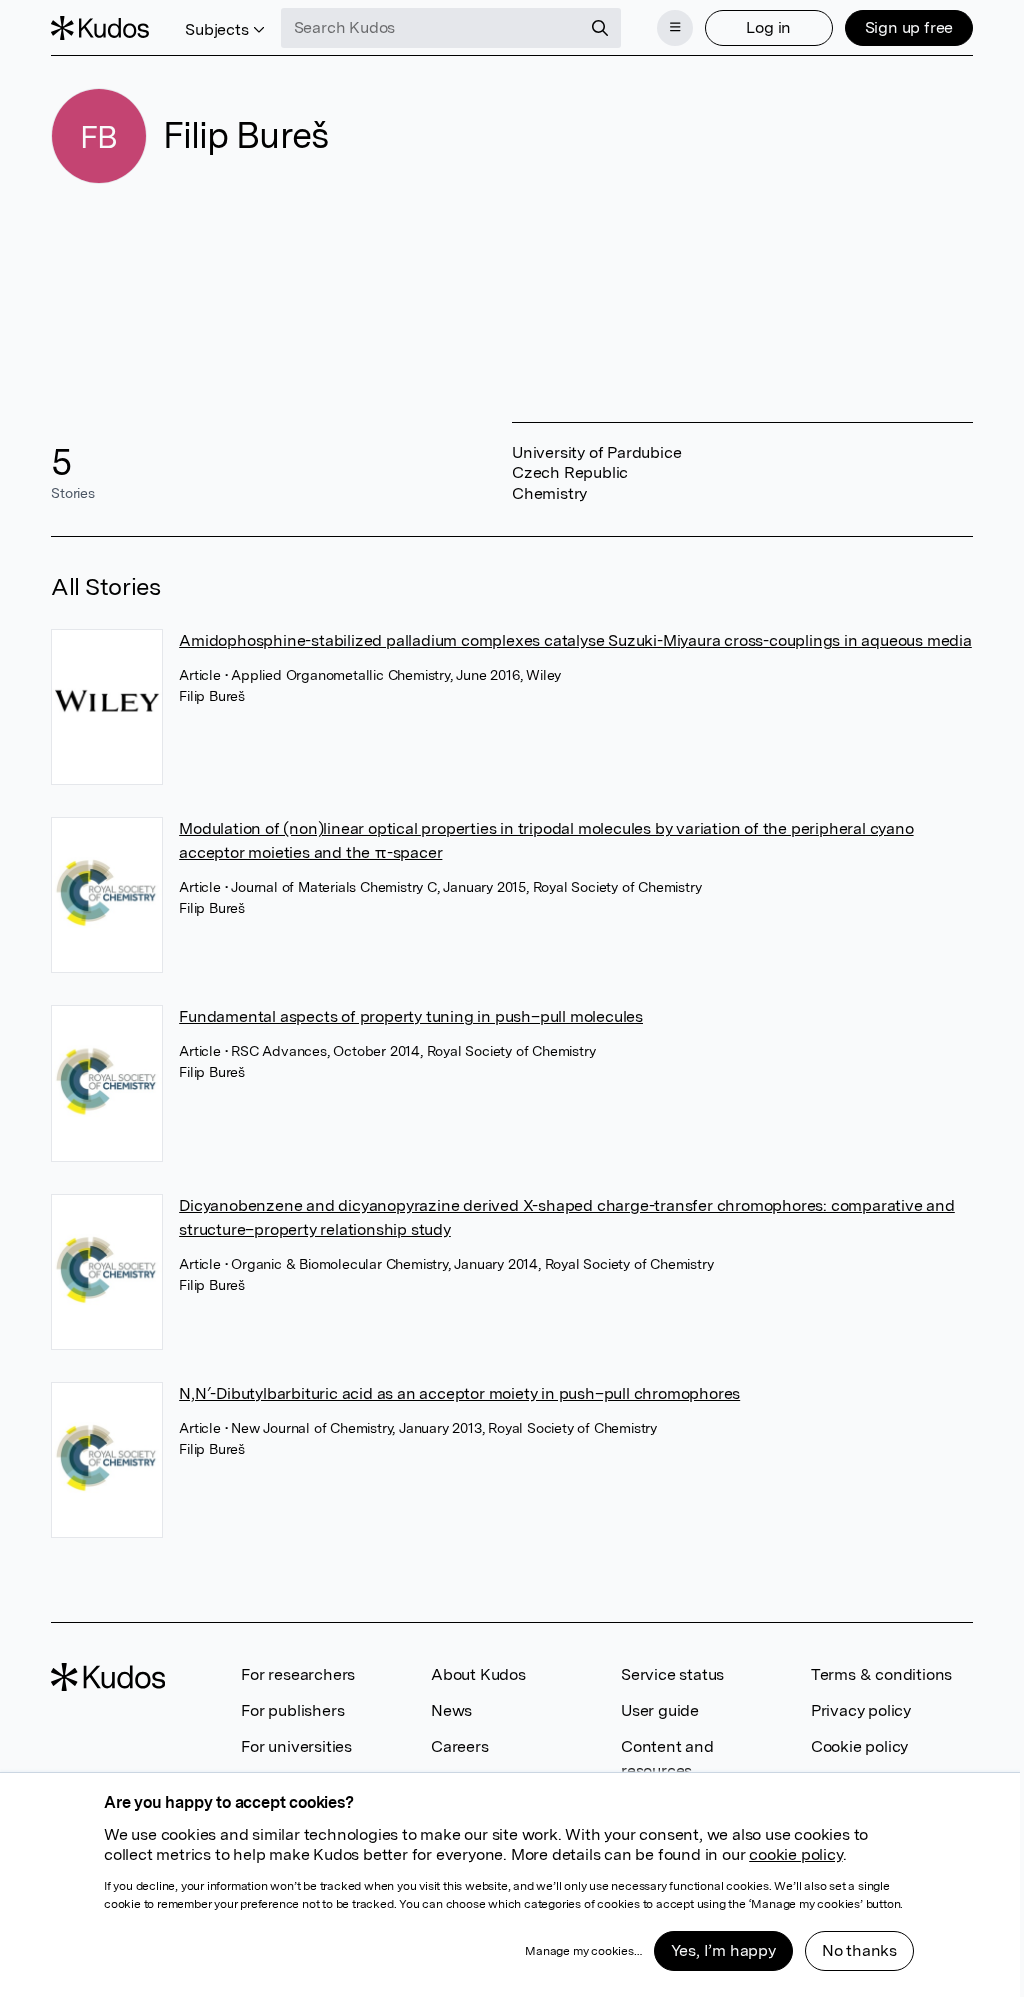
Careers (460, 1746)
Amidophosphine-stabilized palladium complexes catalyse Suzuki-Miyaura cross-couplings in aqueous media (575, 640)
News (451, 1710)
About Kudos (478, 1674)
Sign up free (909, 27)
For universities (296, 1746)
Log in (768, 27)
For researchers (298, 1674)
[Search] (600, 28)
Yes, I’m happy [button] (723, 1950)
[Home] (100, 28)
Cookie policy (859, 1746)
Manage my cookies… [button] (583, 1951)
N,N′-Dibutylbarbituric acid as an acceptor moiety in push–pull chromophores (459, 1393)
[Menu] (675, 28)
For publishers (292, 1710)
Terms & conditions (881, 1674)
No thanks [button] (859, 1950)
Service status (672, 1674)
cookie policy (795, 1854)
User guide (660, 1710)
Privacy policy (861, 1710)
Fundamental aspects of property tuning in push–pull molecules (411, 1016)
